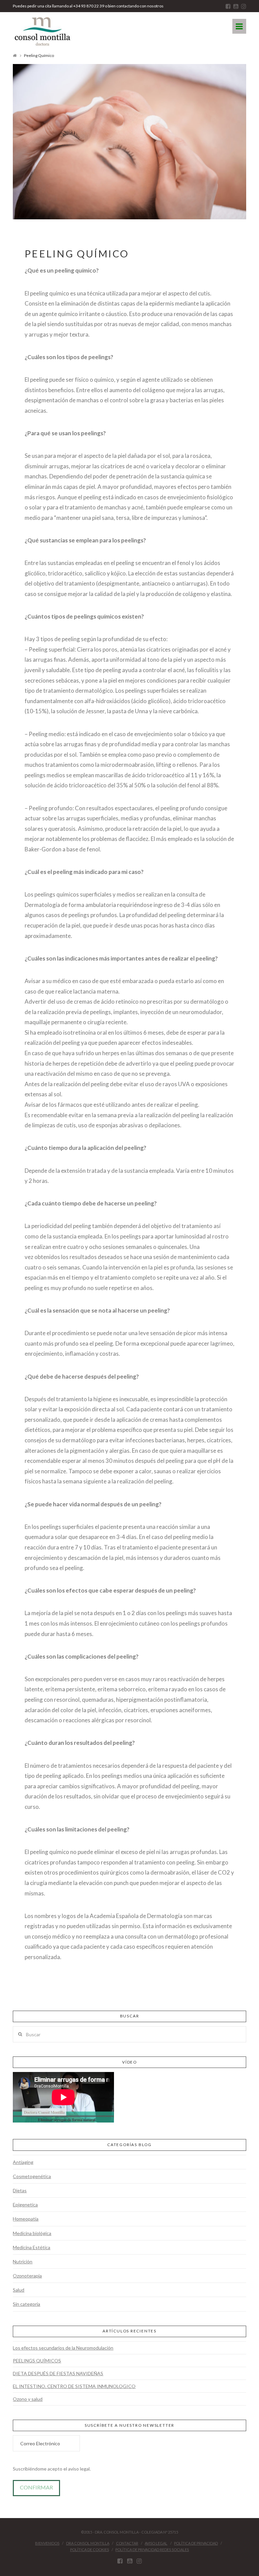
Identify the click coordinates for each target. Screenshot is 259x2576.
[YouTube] (236, 6)
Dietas (20, 2190)
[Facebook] (228, 6)
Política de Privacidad (196, 2543)
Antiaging (23, 2162)
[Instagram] (244, 6)
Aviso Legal (156, 2543)
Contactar (127, 2543)
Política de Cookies (90, 2550)
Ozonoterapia (27, 2276)
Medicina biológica (32, 2233)
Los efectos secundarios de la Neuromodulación (63, 2348)
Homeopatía (26, 2219)
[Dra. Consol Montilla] (42, 32)
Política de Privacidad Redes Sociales (152, 2550)
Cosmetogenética (32, 2176)
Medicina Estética (32, 2247)
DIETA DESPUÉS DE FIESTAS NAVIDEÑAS (58, 2373)
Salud (19, 2290)
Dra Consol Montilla (88, 2543)
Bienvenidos (47, 2543)
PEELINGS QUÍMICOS (37, 2361)
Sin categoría (26, 2304)
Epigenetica (25, 2205)
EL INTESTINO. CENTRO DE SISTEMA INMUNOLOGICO (74, 2386)
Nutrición (23, 2261)
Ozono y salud (28, 2399)
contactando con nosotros (140, 6)
